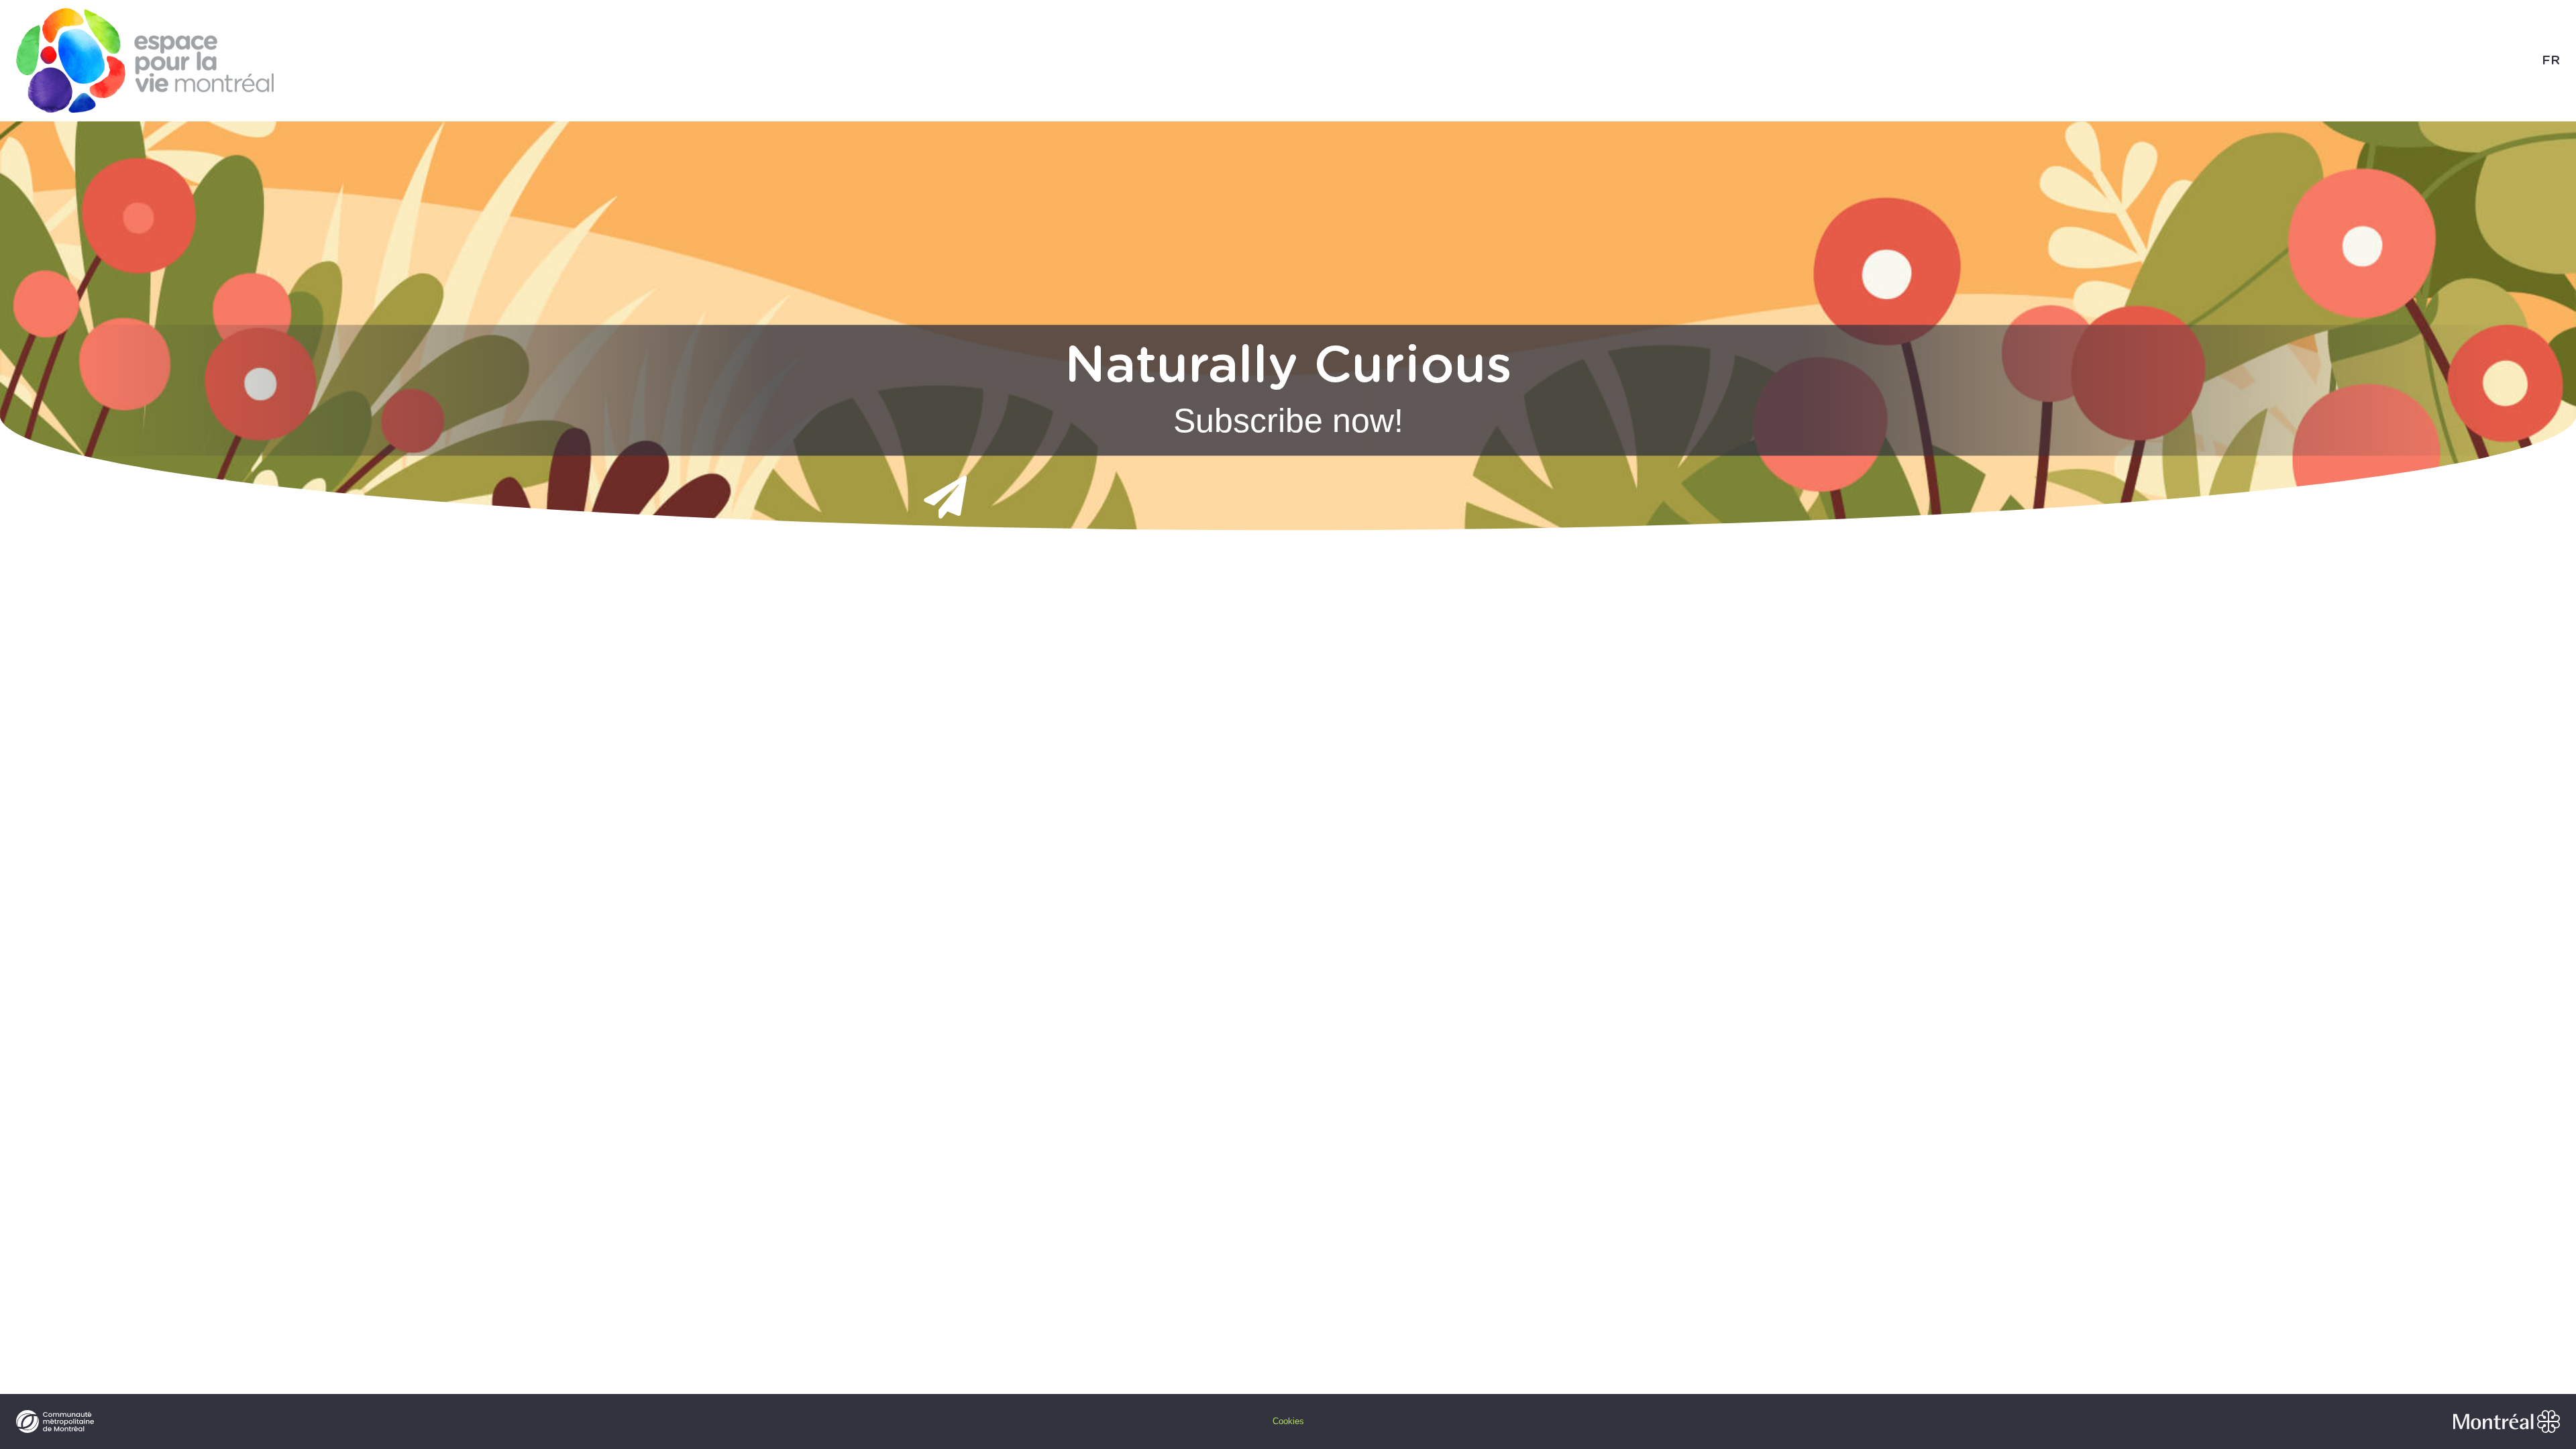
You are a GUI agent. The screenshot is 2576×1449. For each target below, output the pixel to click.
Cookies (1288, 1421)
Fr (2551, 61)
